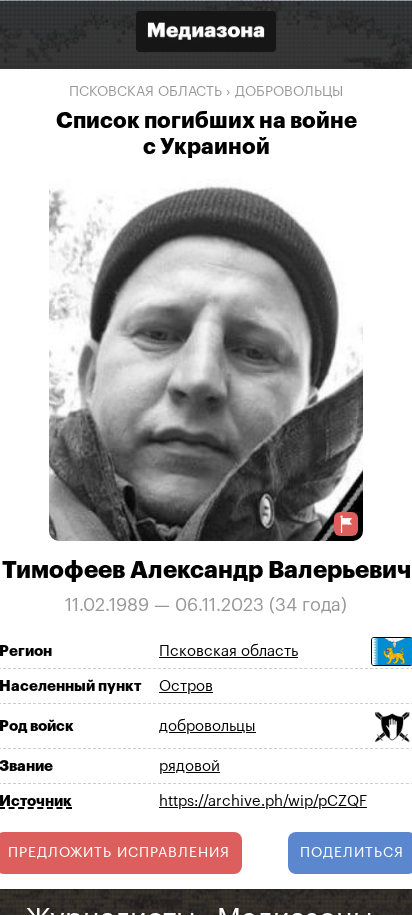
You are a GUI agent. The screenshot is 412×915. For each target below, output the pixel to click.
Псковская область (145, 92)
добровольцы (289, 92)
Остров (186, 686)
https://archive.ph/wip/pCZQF (263, 801)
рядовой (189, 766)
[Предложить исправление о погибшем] (346, 523)
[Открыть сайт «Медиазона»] (206, 33)
